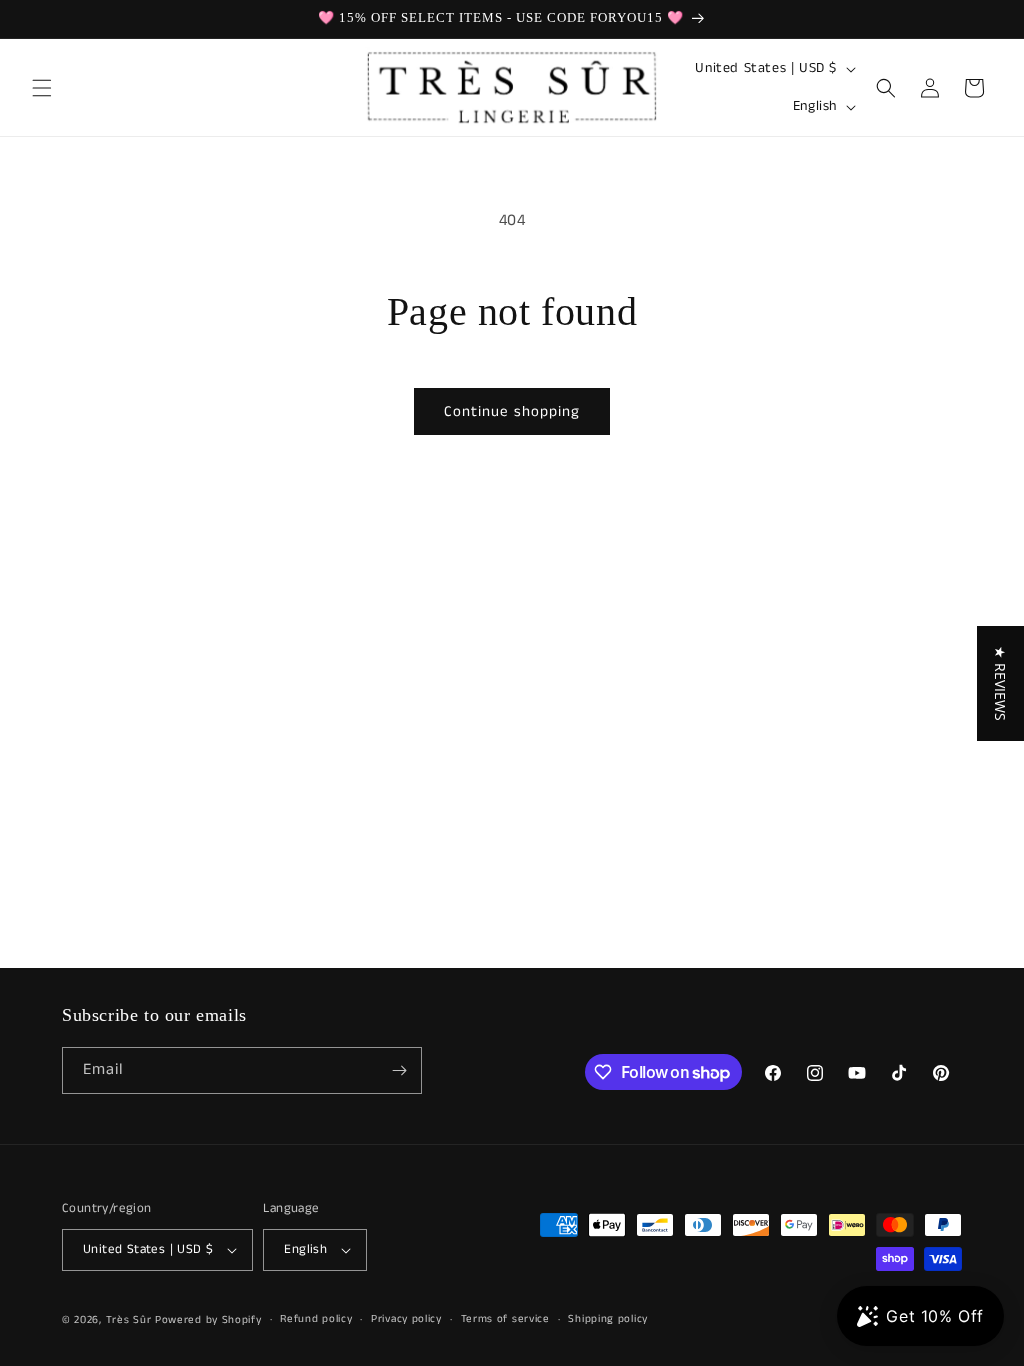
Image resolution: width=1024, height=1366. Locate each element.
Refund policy (316, 1319)
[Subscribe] (399, 1070)
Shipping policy (608, 1319)
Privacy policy (406, 1319)
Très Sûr (130, 1320)
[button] (42, 88)
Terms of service (505, 1319)
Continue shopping (512, 411)
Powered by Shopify (208, 1320)
